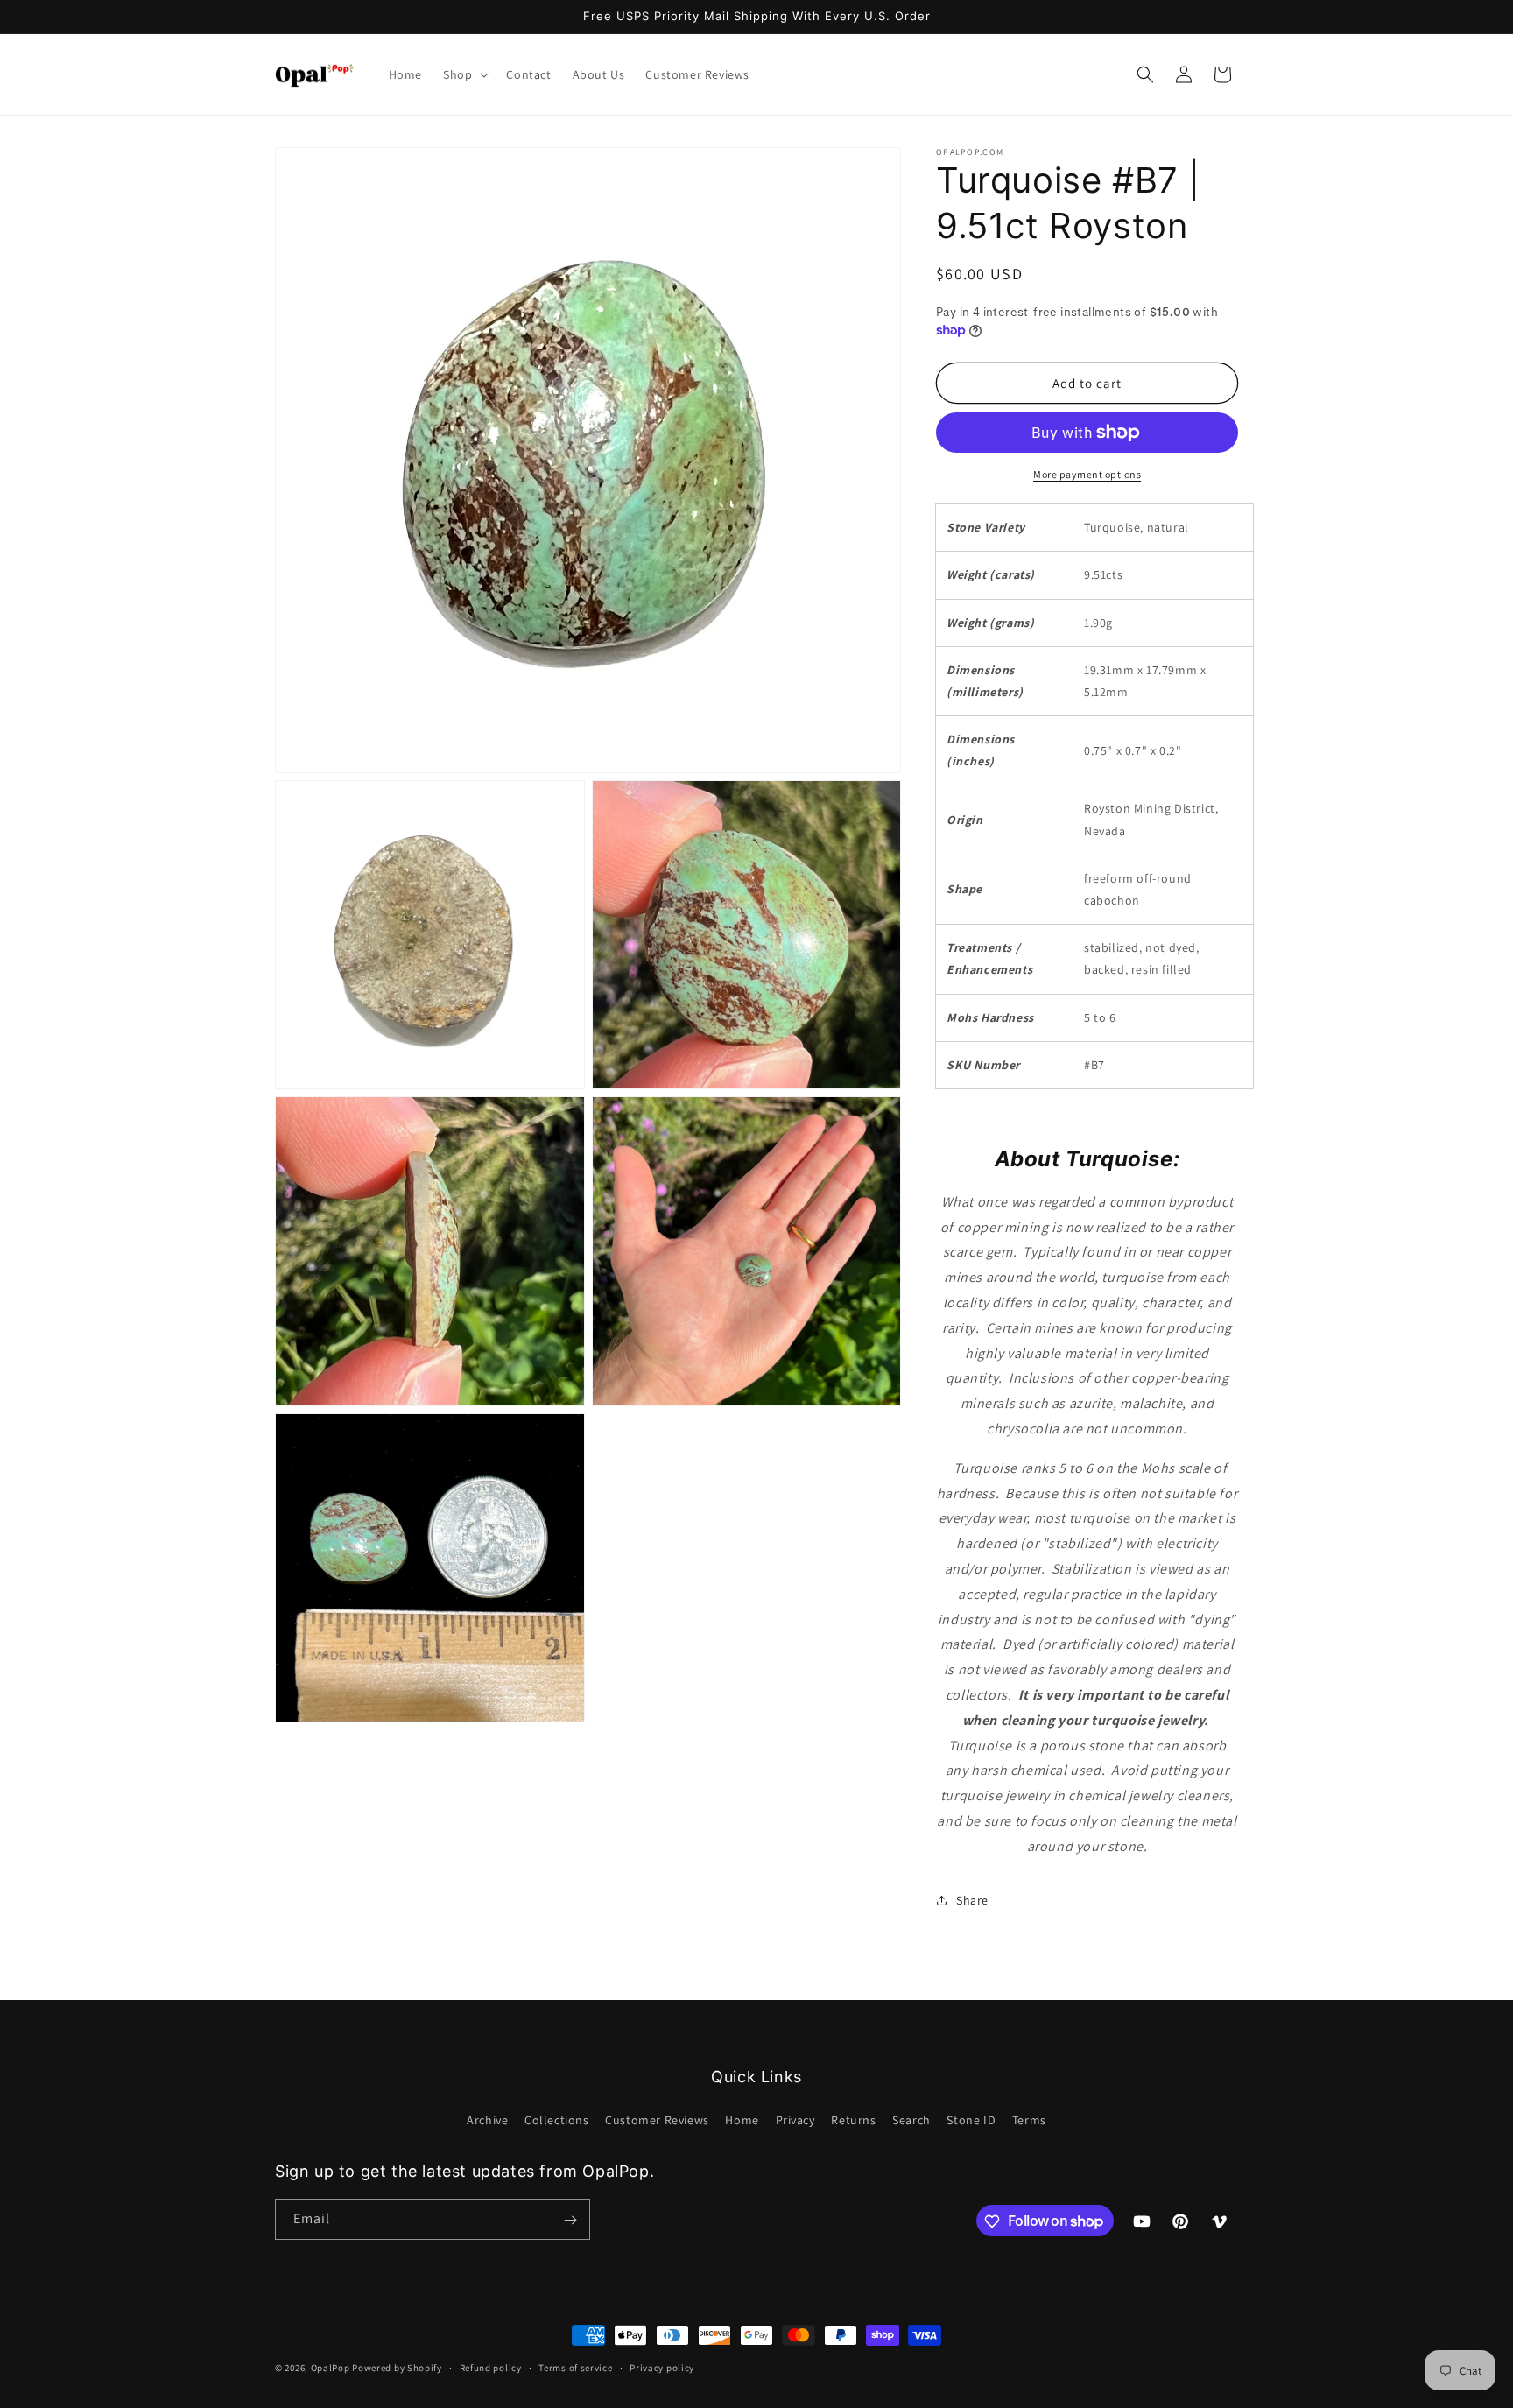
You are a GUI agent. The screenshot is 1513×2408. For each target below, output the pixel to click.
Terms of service (575, 2367)
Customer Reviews (657, 2119)
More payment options (1087, 474)
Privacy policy (662, 2367)
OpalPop (331, 2368)
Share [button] (972, 1900)
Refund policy (491, 2367)
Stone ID (971, 2119)
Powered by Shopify (397, 2368)
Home (742, 2119)
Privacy (795, 2119)
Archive (487, 2119)
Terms (1029, 2119)
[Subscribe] (570, 2220)
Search (911, 2119)
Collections (557, 2119)
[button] (464, 74)
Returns (853, 2119)
